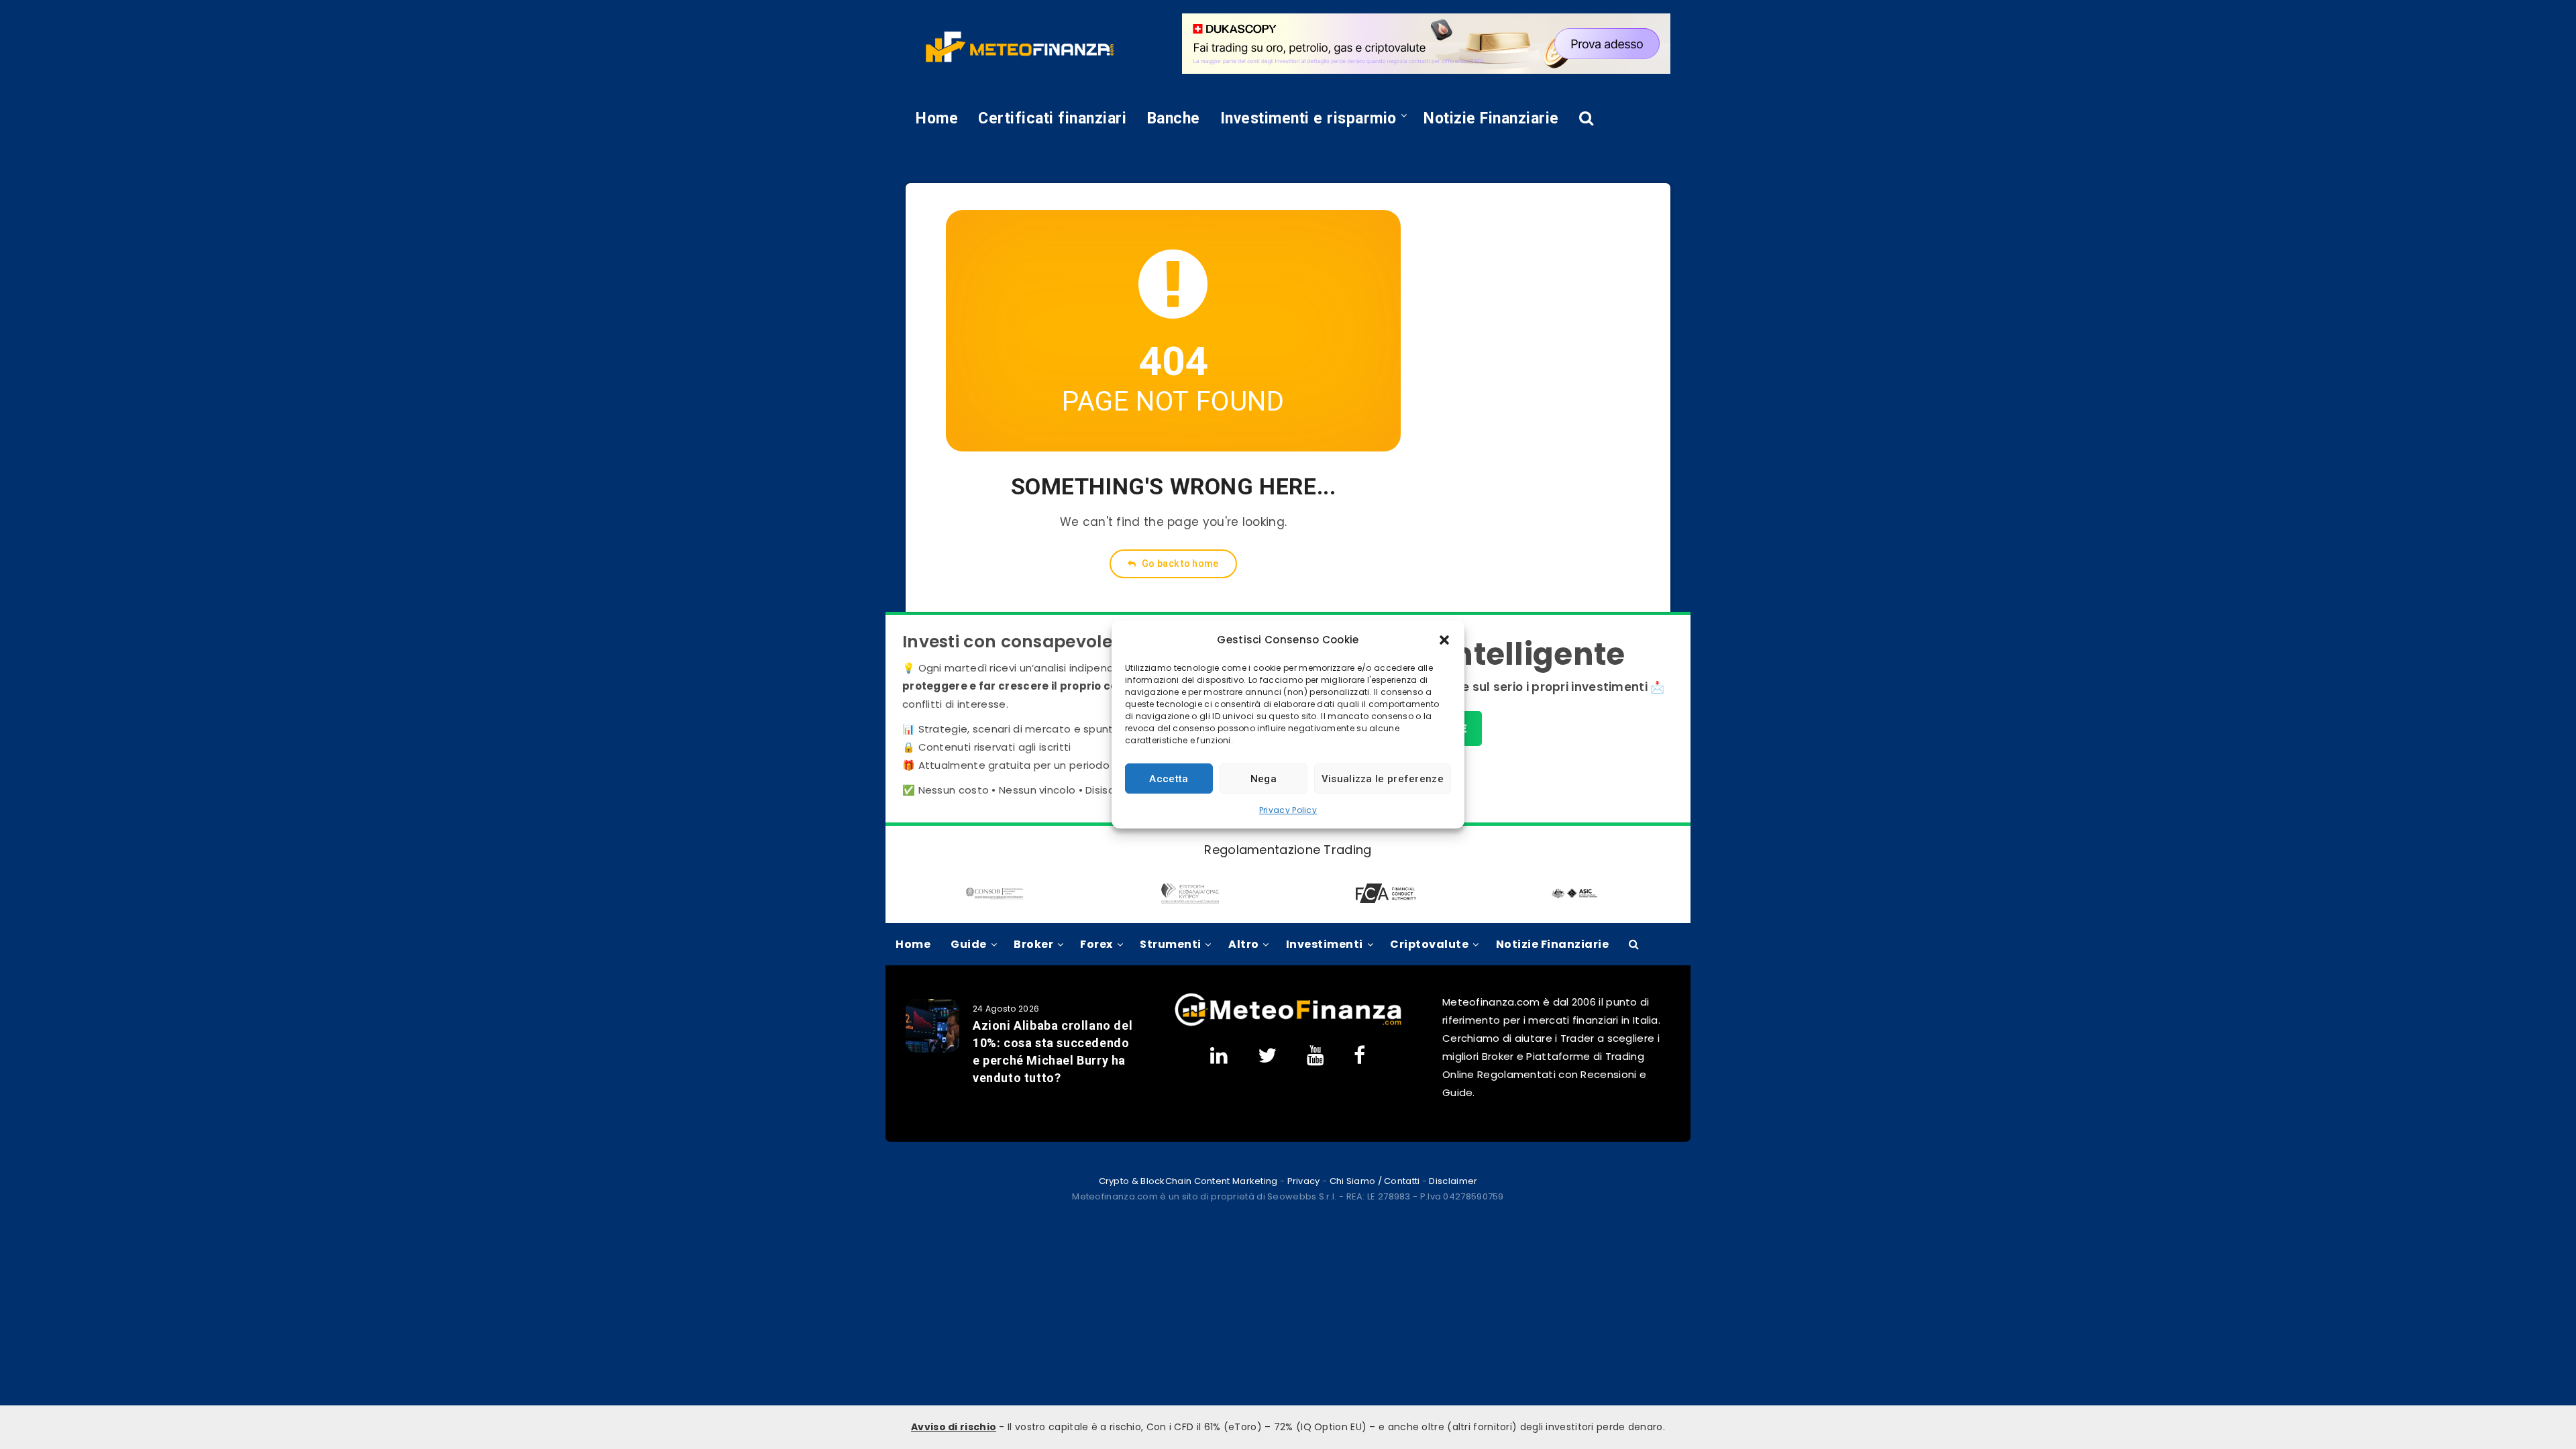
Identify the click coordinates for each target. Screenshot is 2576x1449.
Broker (1033, 944)
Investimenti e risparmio (1308, 118)
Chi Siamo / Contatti (1375, 1181)
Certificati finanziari (1052, 118)
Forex (1096, 944)
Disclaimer (1453, 1181)
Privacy (1304, 1181)
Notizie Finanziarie (1491, 118)
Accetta (1169, 779)
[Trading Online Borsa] (1288, 1023)
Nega (1264, 779)
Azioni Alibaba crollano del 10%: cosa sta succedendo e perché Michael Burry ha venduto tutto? (1053, 1052)
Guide (969, 944)
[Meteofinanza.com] (1020, 47)
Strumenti (1171, 944)
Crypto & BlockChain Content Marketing (1188, 1181)
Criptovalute (1429, 944)
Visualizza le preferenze (1383, 779)
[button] (1444, 640)
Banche (1174, 118)
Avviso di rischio (954, 1427)
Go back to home (1179, 563)
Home (937, 118)
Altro (1244, 944)
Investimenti (1325, 944)
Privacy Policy (1288, 810)
